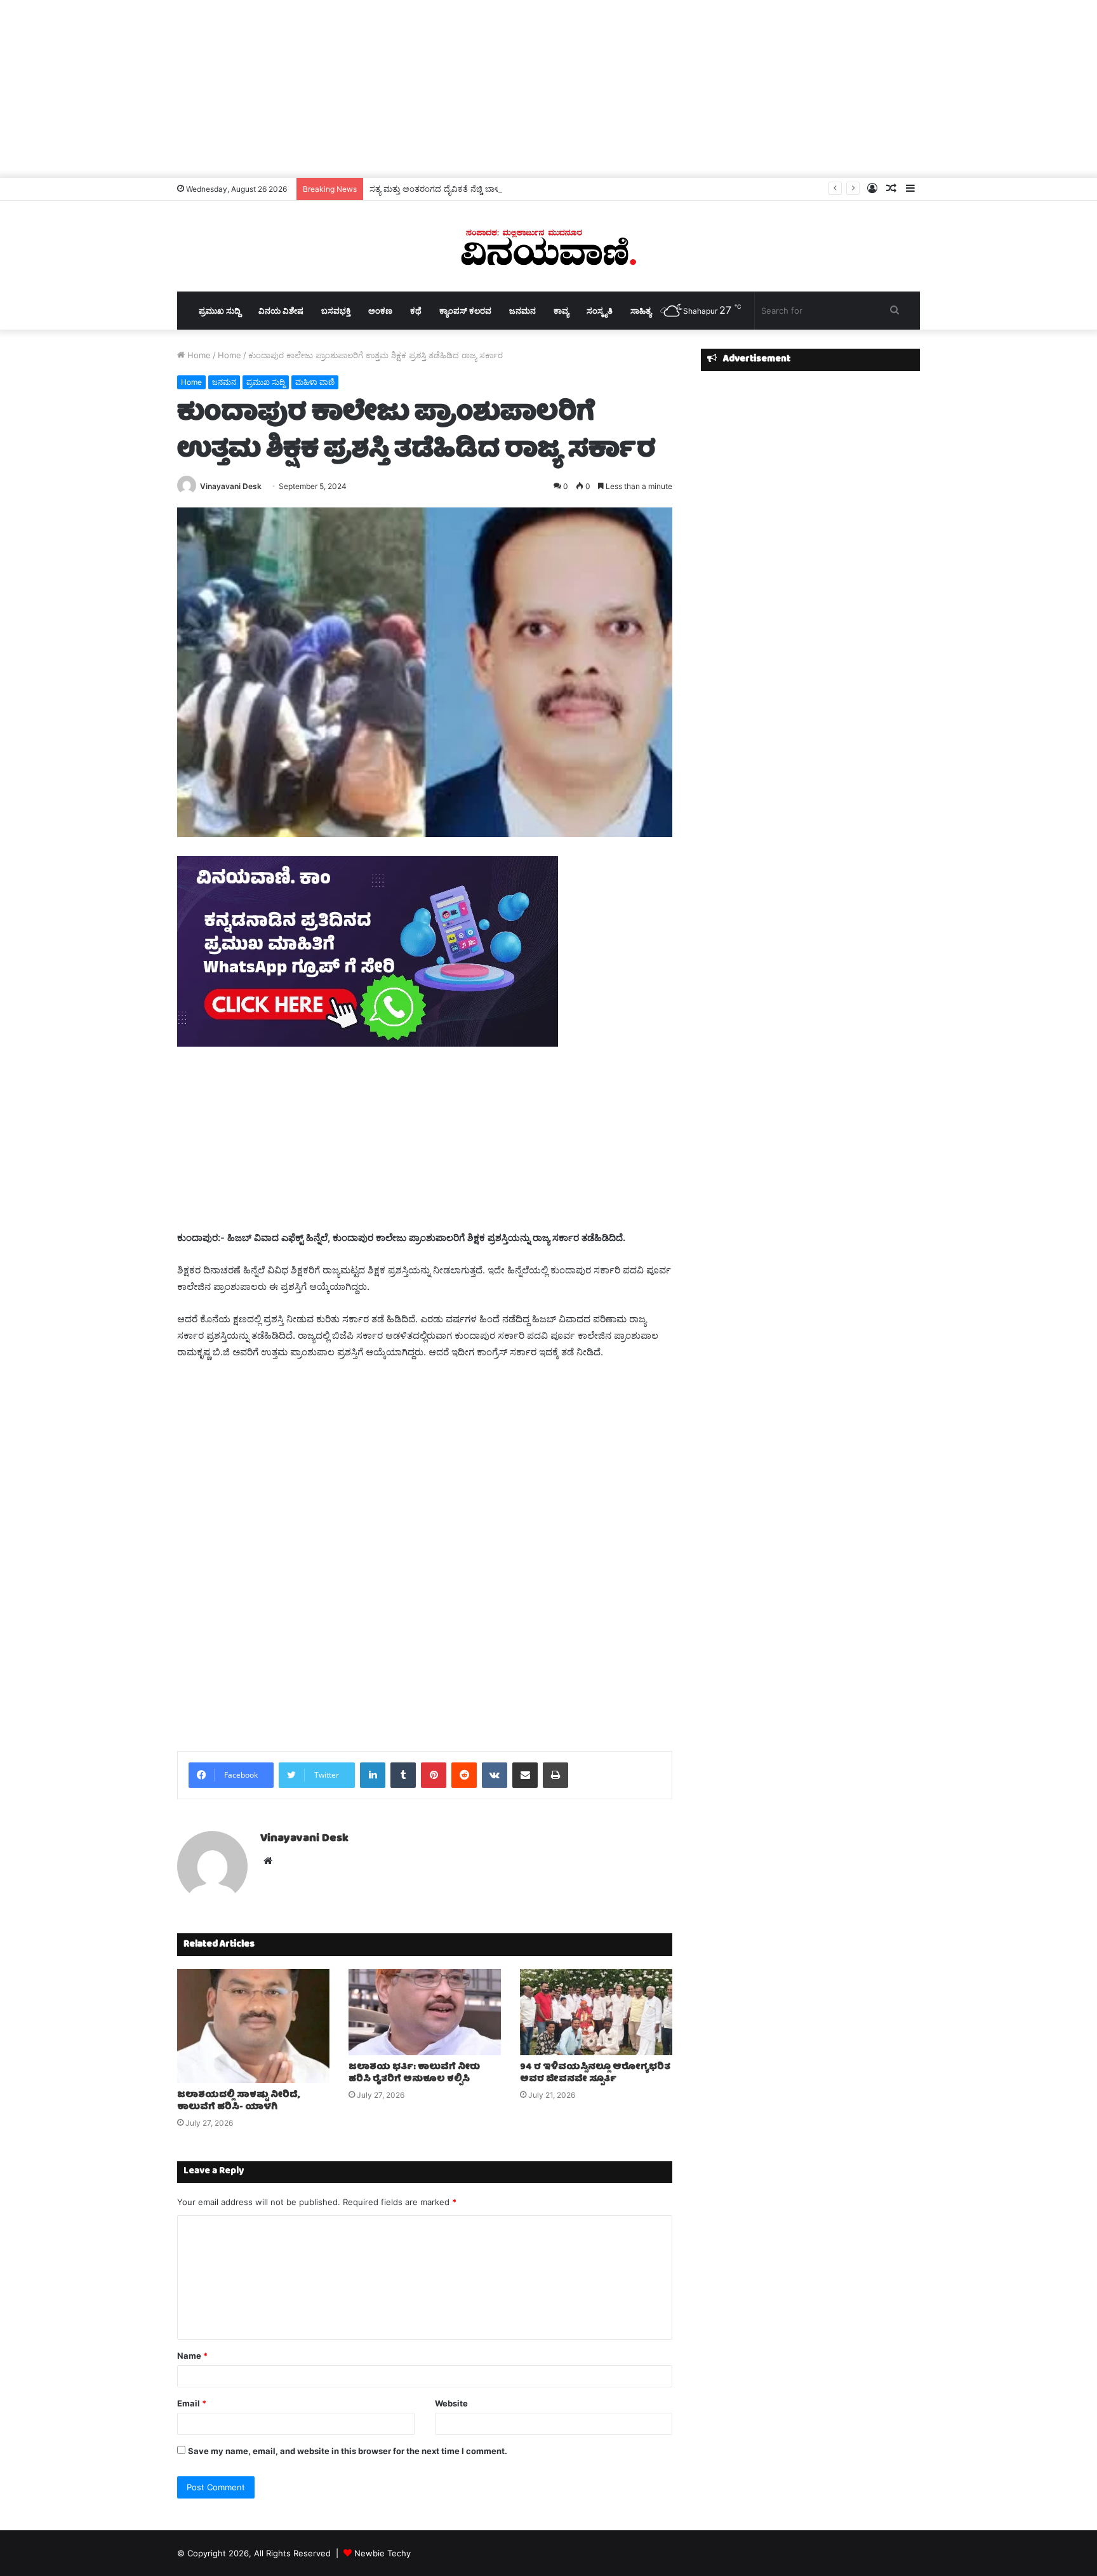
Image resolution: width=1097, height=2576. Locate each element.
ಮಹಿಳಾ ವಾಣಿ (315, 382)
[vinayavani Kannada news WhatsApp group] (368, 1043)
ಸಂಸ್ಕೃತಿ (600, 311)
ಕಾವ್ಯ (561, 311)
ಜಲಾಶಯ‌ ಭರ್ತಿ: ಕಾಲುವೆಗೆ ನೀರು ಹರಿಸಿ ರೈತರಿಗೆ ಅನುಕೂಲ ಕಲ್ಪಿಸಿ (414, 2073)
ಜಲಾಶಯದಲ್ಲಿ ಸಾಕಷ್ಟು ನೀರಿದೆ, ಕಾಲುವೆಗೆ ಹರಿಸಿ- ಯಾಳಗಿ (238, 2101)
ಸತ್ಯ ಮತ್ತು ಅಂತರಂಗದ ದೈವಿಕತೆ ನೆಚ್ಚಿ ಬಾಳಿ (435, 189)
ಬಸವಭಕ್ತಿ (336, 311)
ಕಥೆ (416, 311)
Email (192, 2403)
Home (198, 355)
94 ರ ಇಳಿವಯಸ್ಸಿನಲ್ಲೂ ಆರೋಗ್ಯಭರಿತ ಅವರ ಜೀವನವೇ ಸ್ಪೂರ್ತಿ (595, 2073)
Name (192, 2356)
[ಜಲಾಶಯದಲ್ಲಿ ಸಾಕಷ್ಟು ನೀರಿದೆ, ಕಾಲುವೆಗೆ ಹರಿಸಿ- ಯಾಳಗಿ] (253, 2026)
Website (451, 2403)
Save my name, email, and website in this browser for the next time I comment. (348, 2451)
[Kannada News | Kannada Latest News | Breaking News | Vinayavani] (548, 246)
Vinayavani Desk (231, 486)
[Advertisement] (548, 89)
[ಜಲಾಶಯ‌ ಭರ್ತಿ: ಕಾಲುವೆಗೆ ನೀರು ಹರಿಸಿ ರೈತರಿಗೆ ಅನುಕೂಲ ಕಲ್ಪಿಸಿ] (425, 2012)
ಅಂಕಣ (380, 311)
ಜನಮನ (522, 311)
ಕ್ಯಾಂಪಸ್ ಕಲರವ (465, 311)
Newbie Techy (382, 2553)
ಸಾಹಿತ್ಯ (641, 311)
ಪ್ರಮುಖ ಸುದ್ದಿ (220, 311)
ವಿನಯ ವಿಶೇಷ (281, 311)
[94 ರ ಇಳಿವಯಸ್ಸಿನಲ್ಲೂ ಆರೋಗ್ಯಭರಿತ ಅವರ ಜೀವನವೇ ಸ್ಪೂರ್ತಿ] (596, 2012)
